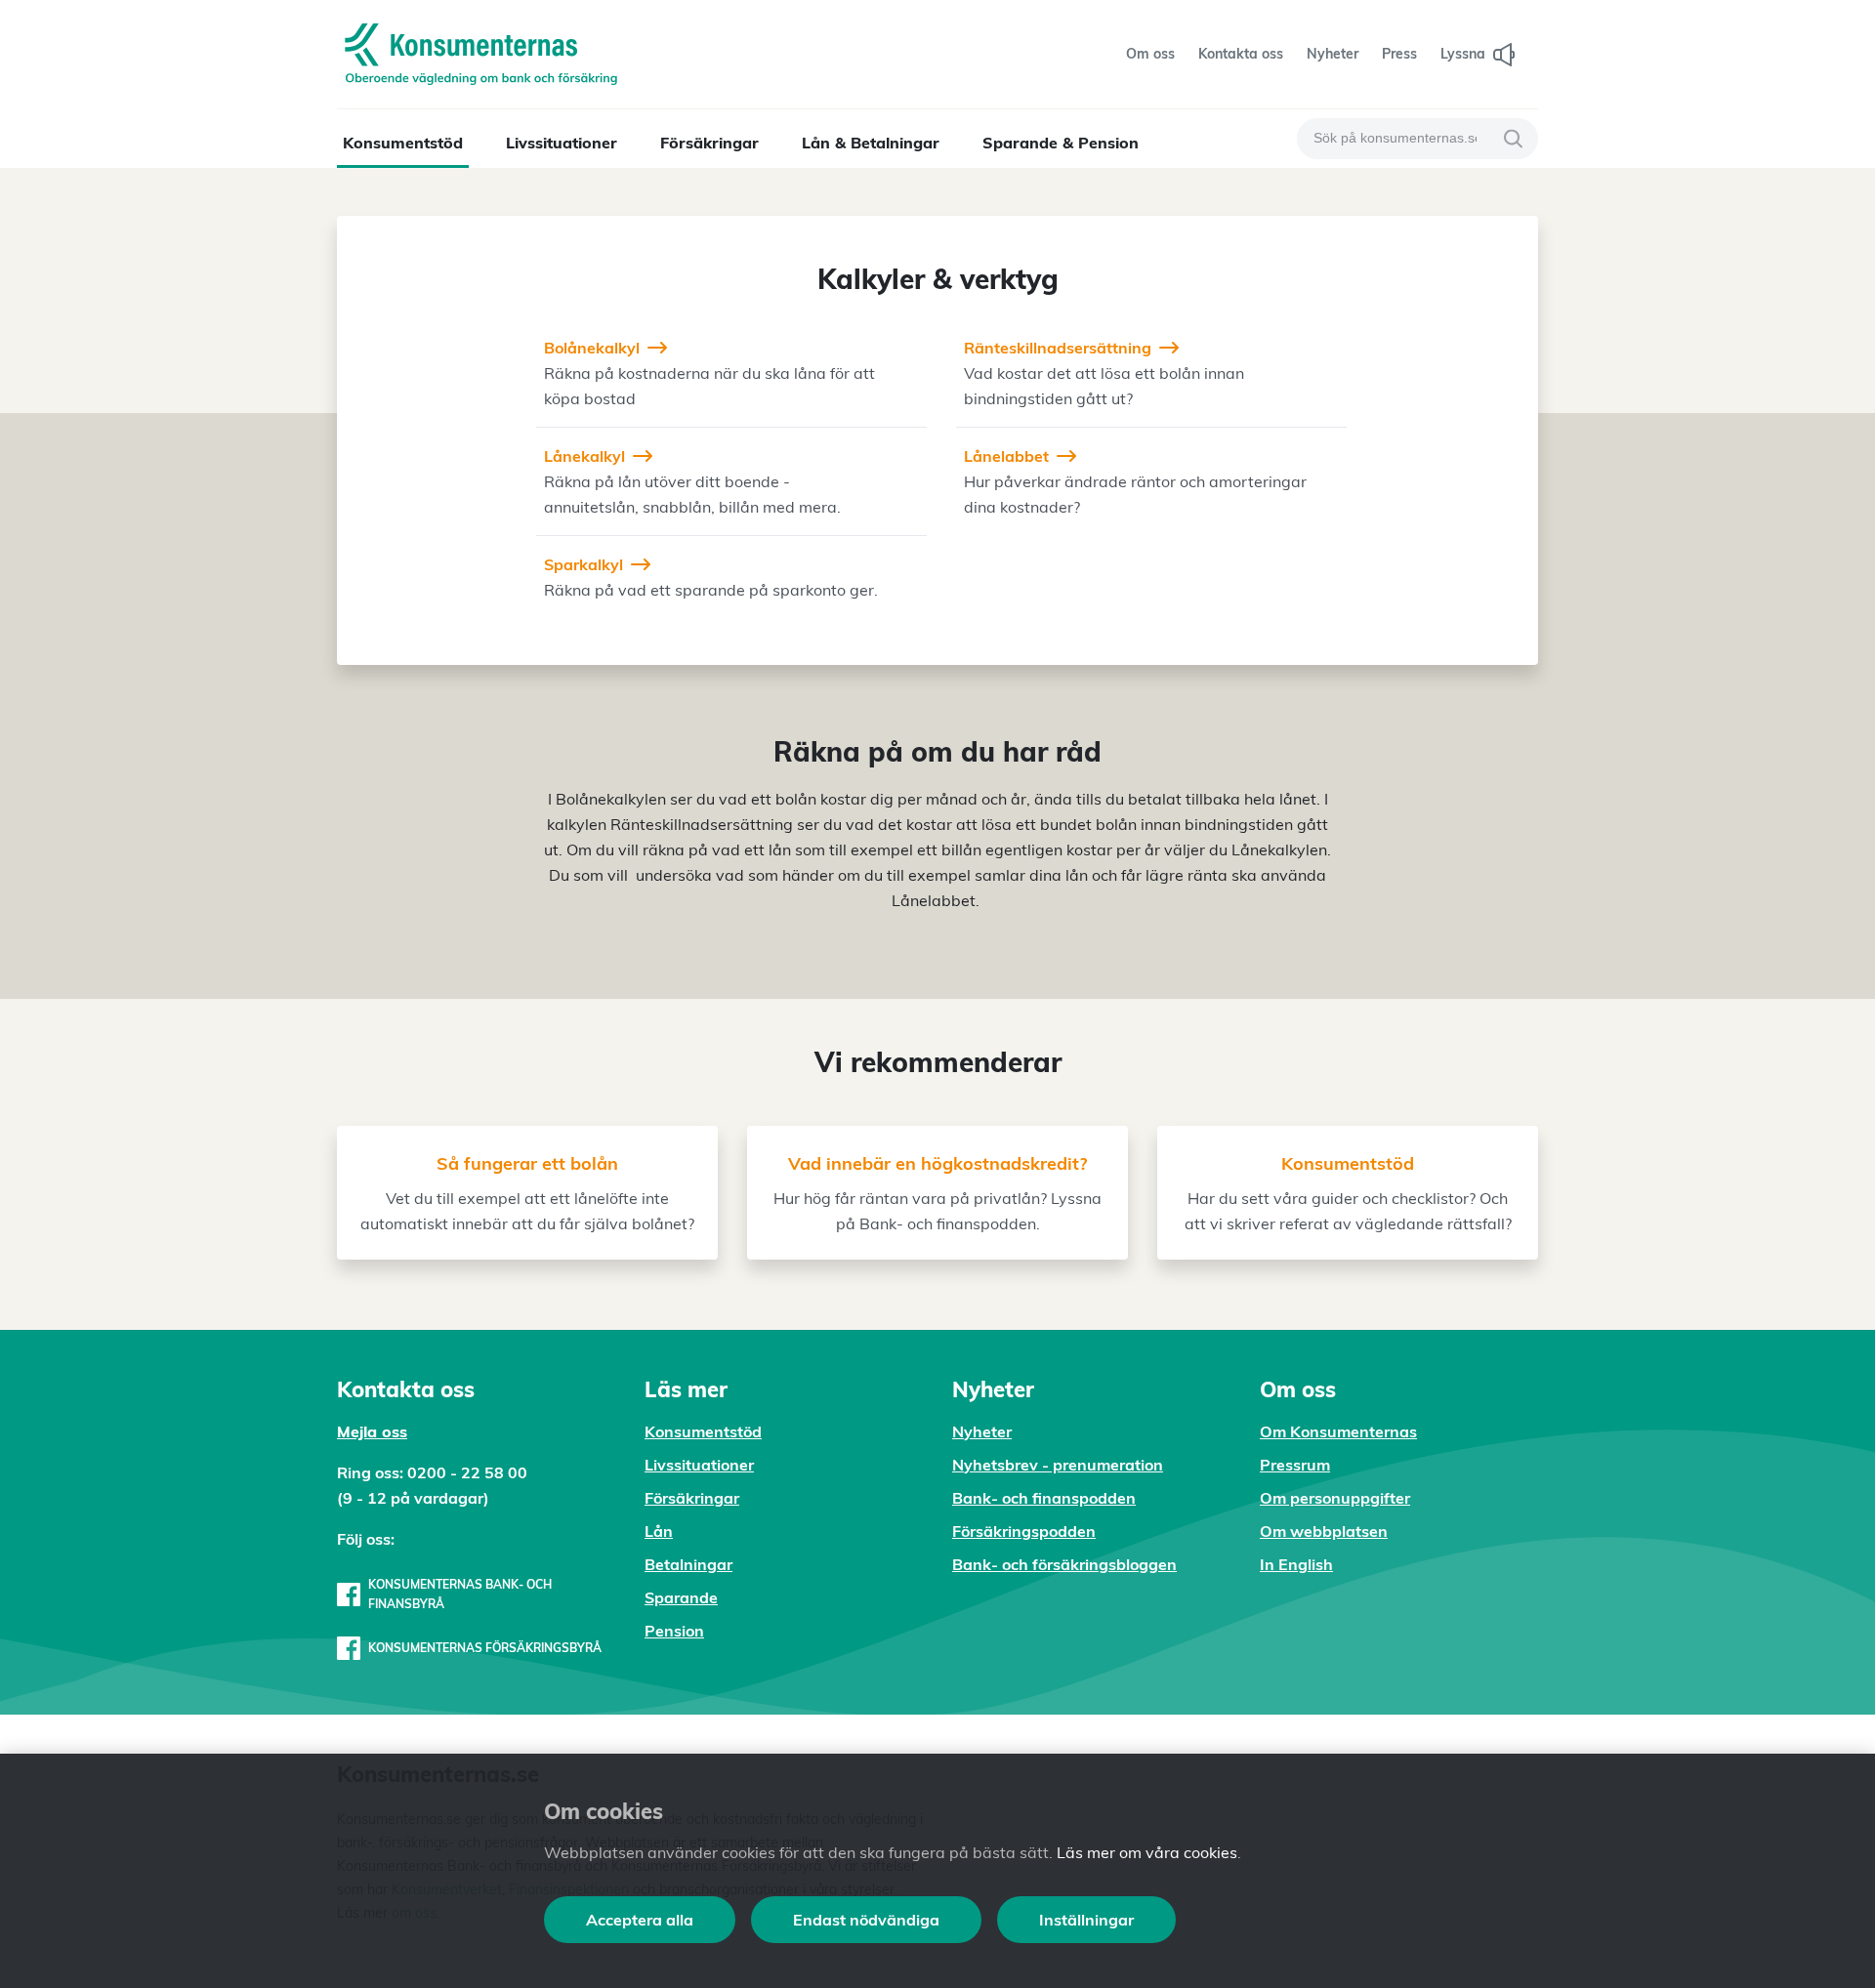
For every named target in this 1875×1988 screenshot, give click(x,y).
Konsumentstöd (403, 143)
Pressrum (1295, 1465)
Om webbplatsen (1324, 1531)
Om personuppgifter (1335, 1498)
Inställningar (1086, 1920)
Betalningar (688, 1564)
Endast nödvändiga (866, 1920)
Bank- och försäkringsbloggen (1064, 1564)
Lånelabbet (1006, 456)
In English (1296, 1564)
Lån (659, 1531)
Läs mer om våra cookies (1147, 1852)
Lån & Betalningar (871, 143)
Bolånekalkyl (592, 348)
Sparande (681, 1597)
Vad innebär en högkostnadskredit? (937, 1163)
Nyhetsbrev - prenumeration (1058, 1465)
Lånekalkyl (584, 456)
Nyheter (982, 1431)
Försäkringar (709, 143)
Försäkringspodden (1024, 1531)
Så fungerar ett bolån (527, 1163)
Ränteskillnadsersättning (1058, 348)
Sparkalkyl (583, 564)
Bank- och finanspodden (1044, 1498)
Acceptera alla (640, 1920)
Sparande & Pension (1061, 143)
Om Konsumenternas (1338, 1431)
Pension (674, 1631)
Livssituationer (562, 143)
